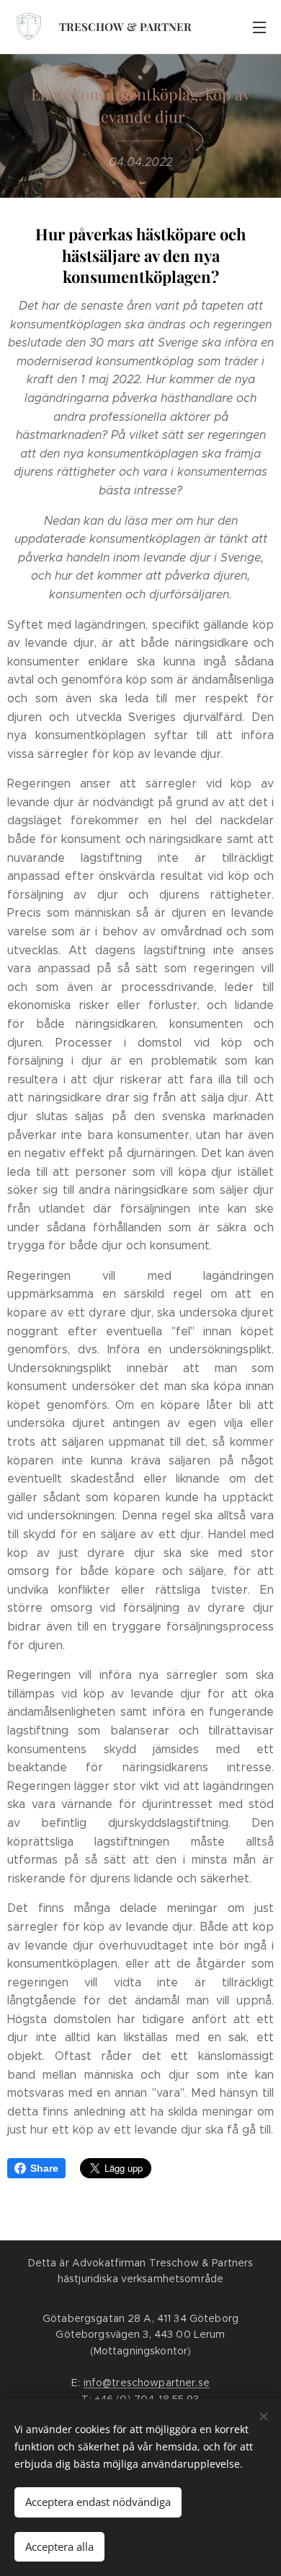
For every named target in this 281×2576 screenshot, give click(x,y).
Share (44, 2168)
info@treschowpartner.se (147, 2383)
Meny (259, 27)
